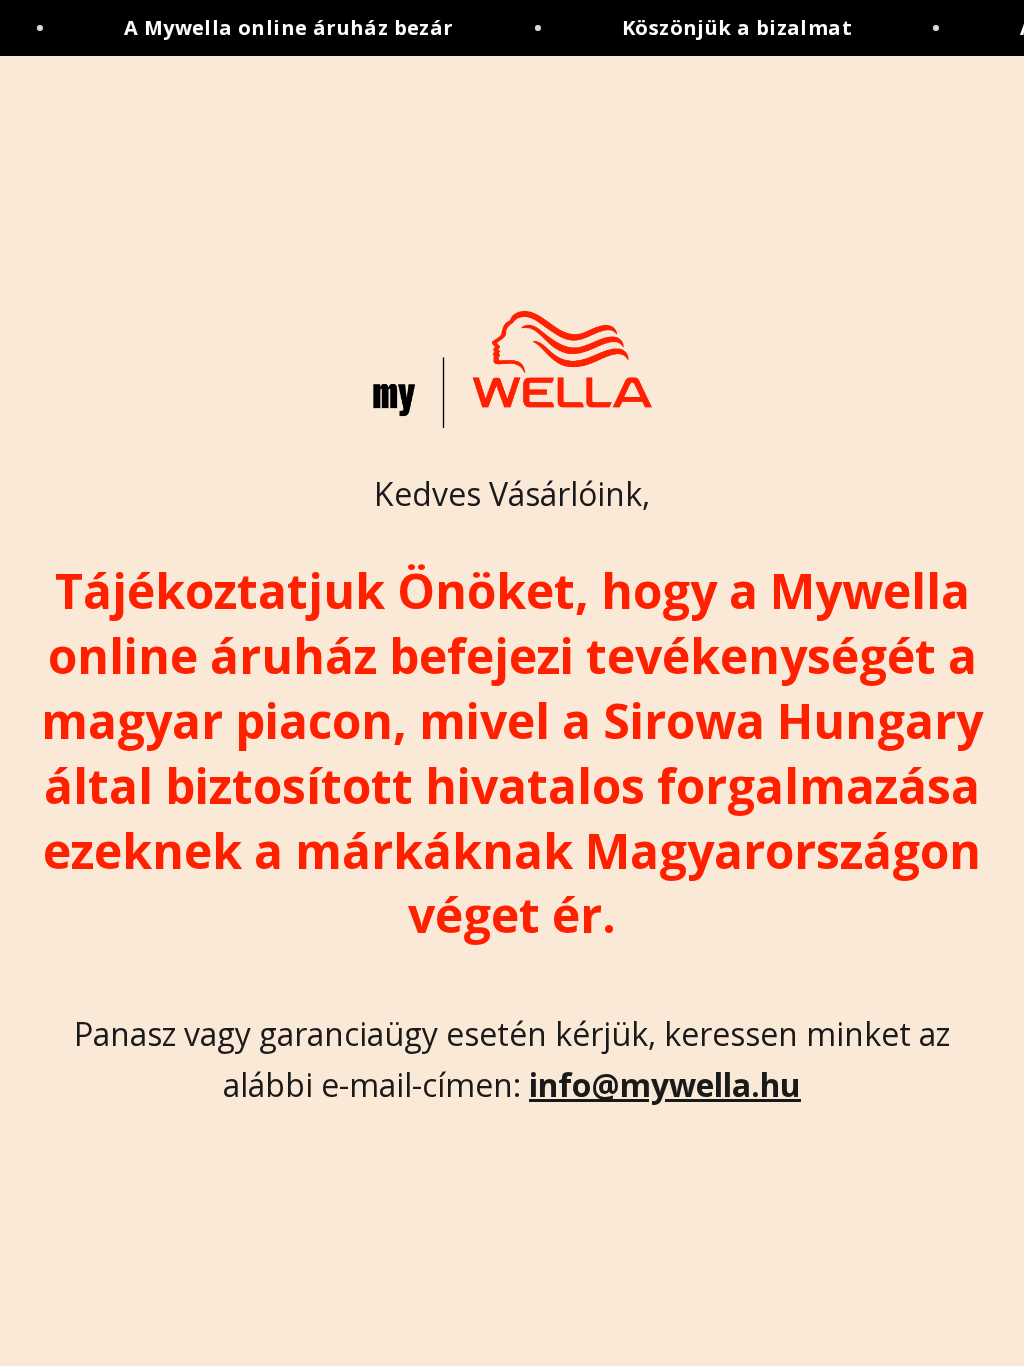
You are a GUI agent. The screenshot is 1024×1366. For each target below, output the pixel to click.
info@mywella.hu (665, 1084)
